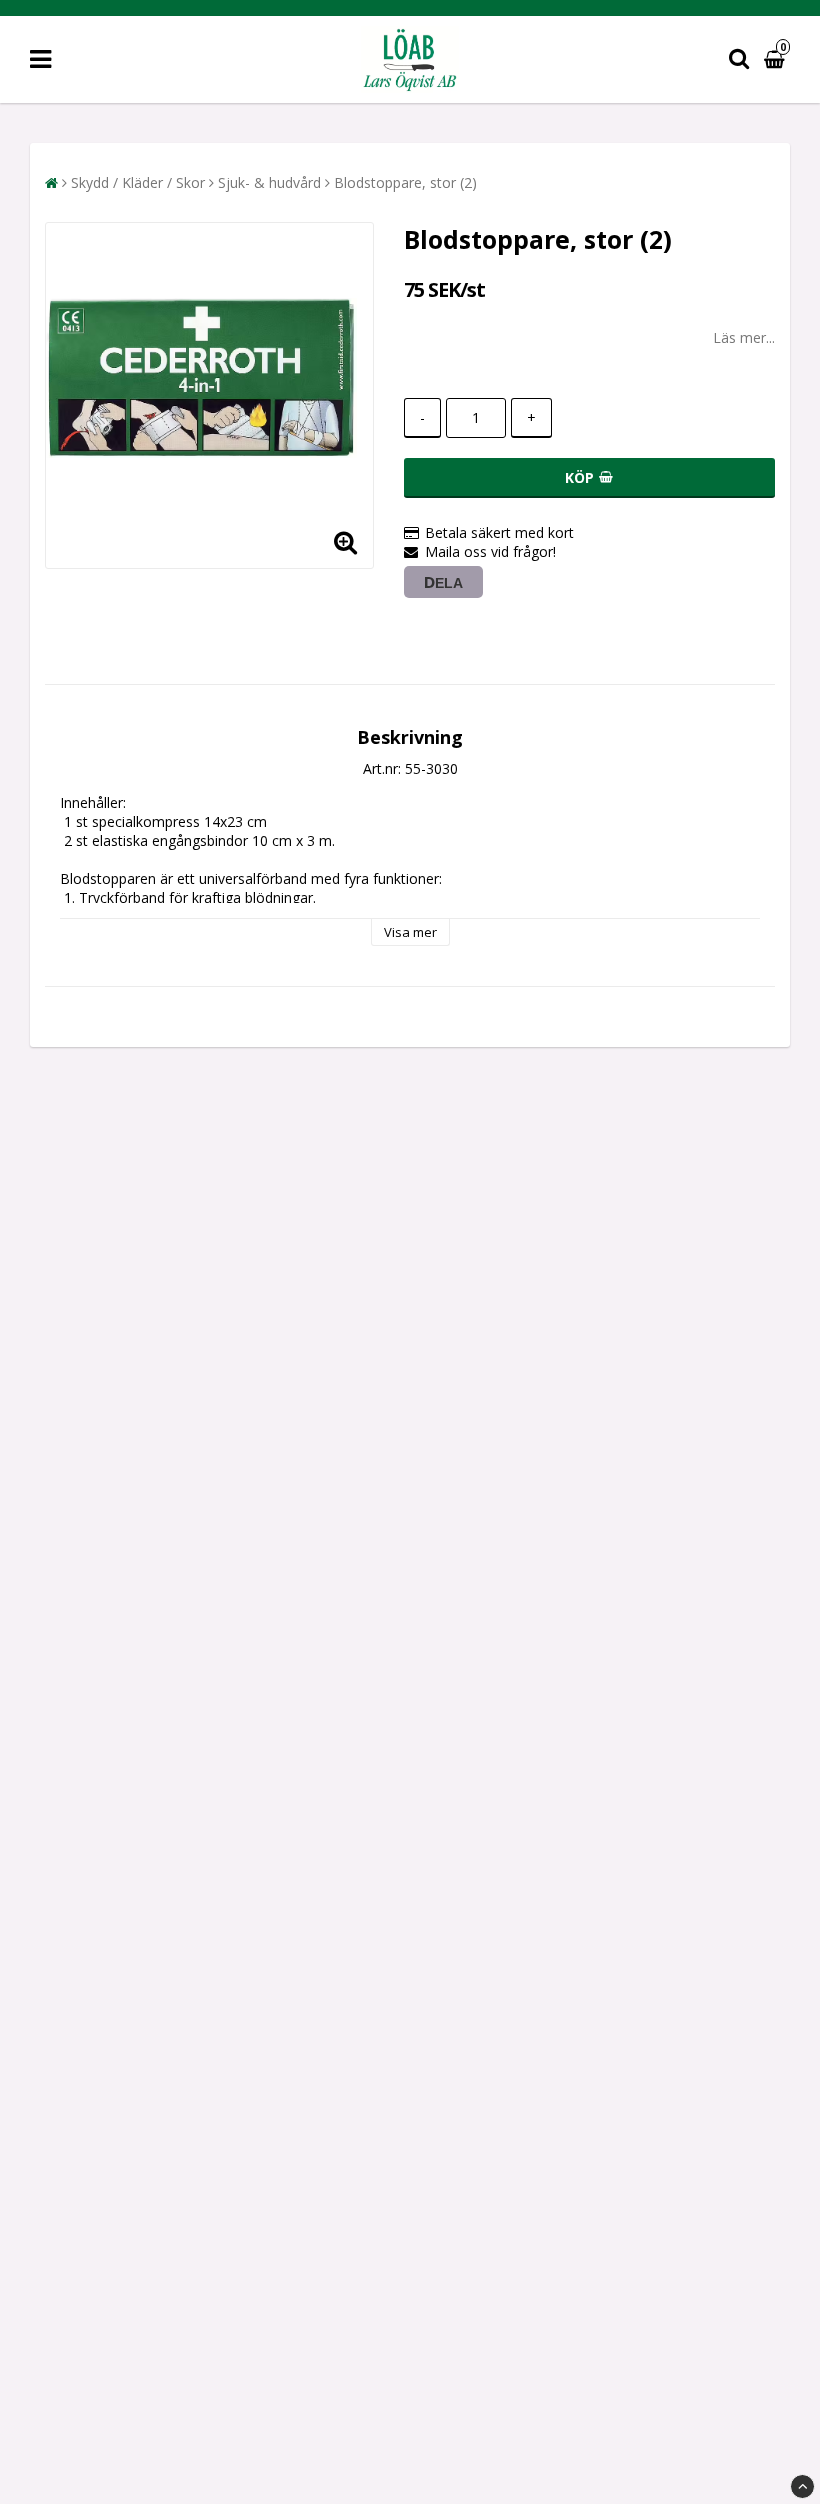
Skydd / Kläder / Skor (138, 182)
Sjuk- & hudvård (269, 182)
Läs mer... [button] (744, 337)
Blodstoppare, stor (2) (405, 182)
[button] (777, 59)
